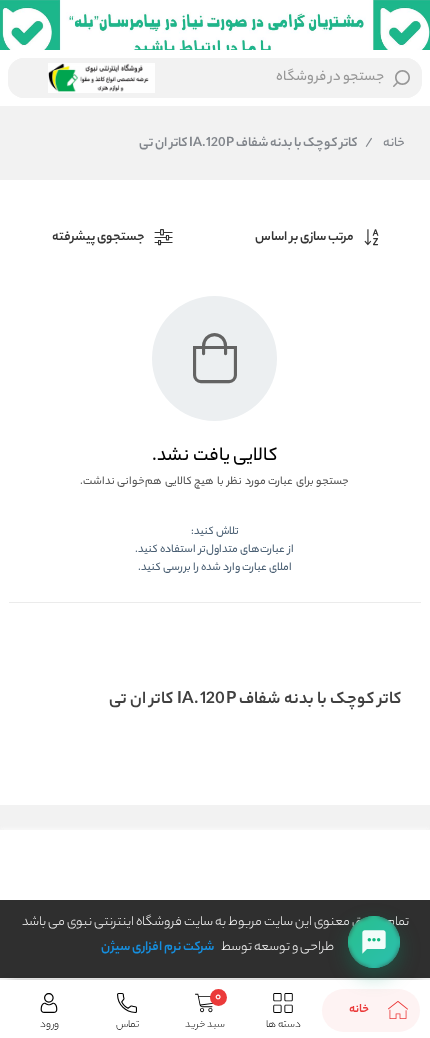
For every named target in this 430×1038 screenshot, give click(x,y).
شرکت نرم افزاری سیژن (157, 947)
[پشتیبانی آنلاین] (374, 942)
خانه (385, 144)
